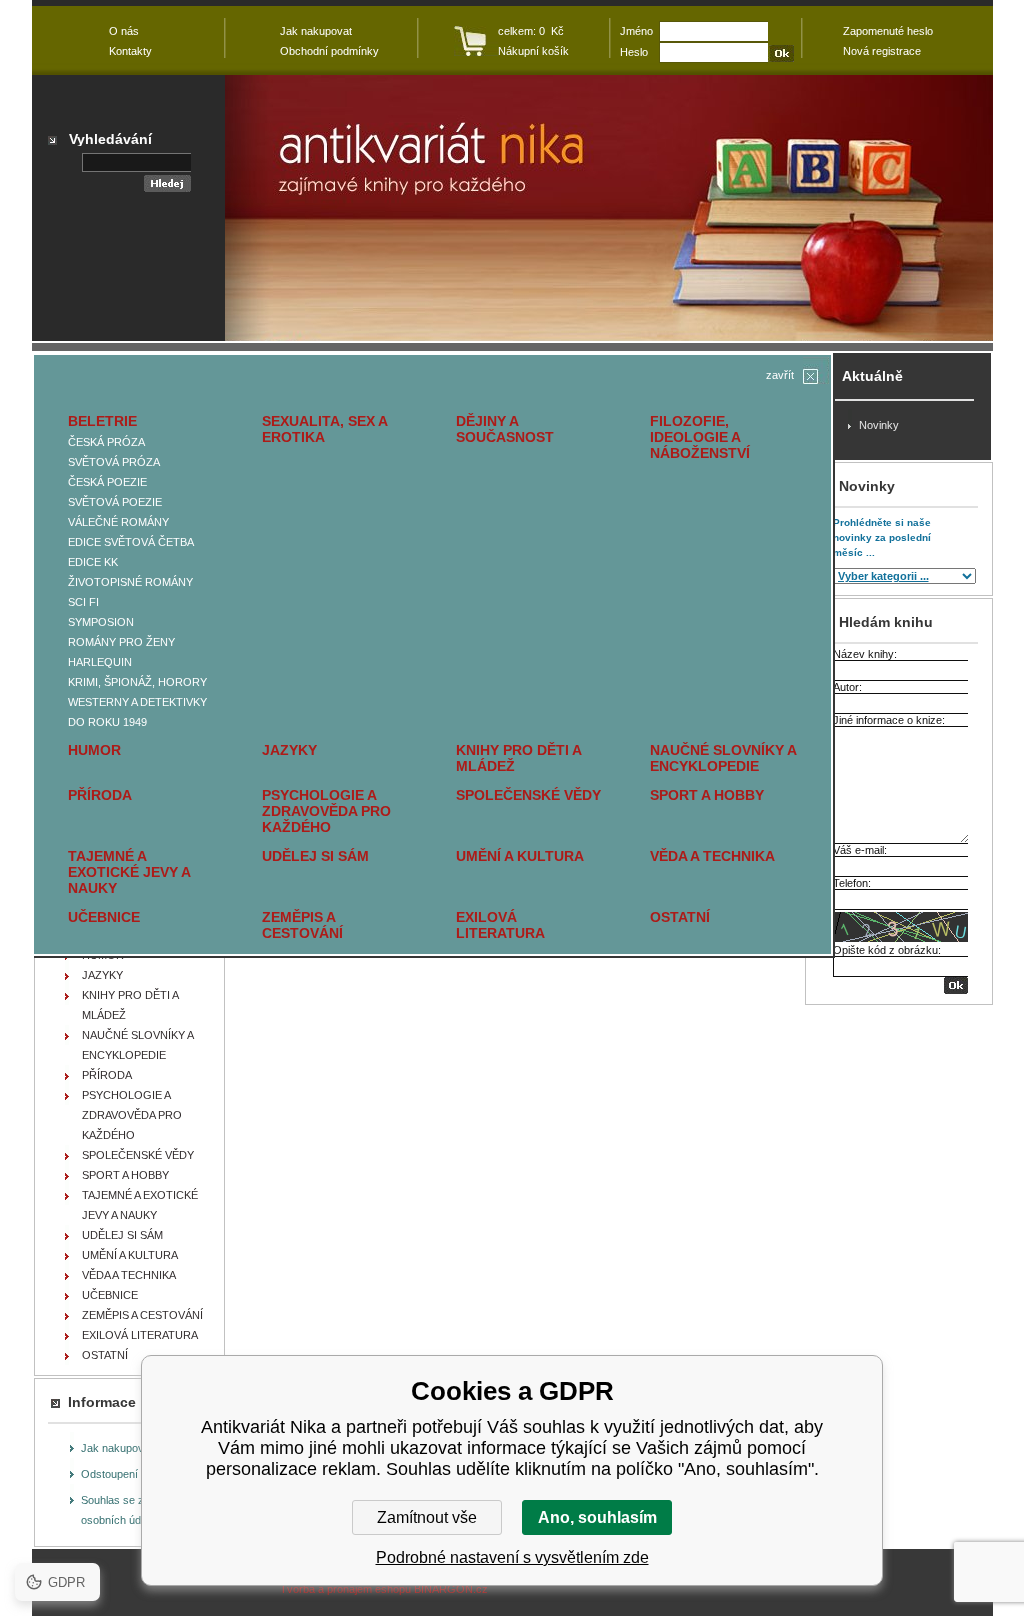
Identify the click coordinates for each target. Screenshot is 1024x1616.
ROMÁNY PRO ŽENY (121, 642)
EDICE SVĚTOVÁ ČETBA (131, 542)
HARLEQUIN (100, 662)
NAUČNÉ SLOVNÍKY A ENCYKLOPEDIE (723, 758)
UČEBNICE (104, 917)
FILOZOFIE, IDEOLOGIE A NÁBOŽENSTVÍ (700, 437)
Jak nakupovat (117, 1448)
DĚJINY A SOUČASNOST (505, 429)
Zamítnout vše (427, 1517)
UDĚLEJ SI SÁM (315, 856)
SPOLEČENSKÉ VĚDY (528, 795)
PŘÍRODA (100, 795)
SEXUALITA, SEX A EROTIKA (324, 429)
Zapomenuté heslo (888, 31)
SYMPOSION (101, 622)
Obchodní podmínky (329, 51)
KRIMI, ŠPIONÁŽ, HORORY (137, 682)
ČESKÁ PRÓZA (106, 442)
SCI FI (83, 602)
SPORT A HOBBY (707, 795)
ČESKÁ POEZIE (107, 482)
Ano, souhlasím (597, 1517)
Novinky (879, 425)
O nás (124, 31)
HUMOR (94, 750)
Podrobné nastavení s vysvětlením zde (512, 1557)
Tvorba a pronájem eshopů (345, 1589)
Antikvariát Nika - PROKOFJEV (609, 208)
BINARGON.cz (451, 1589)
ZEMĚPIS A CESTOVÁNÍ (302, 925)
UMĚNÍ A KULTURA (520, 856)
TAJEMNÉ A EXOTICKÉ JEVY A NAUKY (129, 872)
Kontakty (130, 51)
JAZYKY (289, 750)
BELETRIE (102, 421)
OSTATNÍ (680, 917)
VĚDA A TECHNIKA (712, 856)
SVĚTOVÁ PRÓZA (114, 462)
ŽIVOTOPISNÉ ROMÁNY (130, 582)
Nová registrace (882, 51)
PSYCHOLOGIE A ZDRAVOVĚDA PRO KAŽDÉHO (326, 811)
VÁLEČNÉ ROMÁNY (118, 522)
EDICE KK (93, 562)
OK (956, 985)
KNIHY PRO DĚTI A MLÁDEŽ (518, 758)
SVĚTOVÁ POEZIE (115, 502)
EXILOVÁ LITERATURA (500, 925)
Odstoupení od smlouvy (139, 1474)
